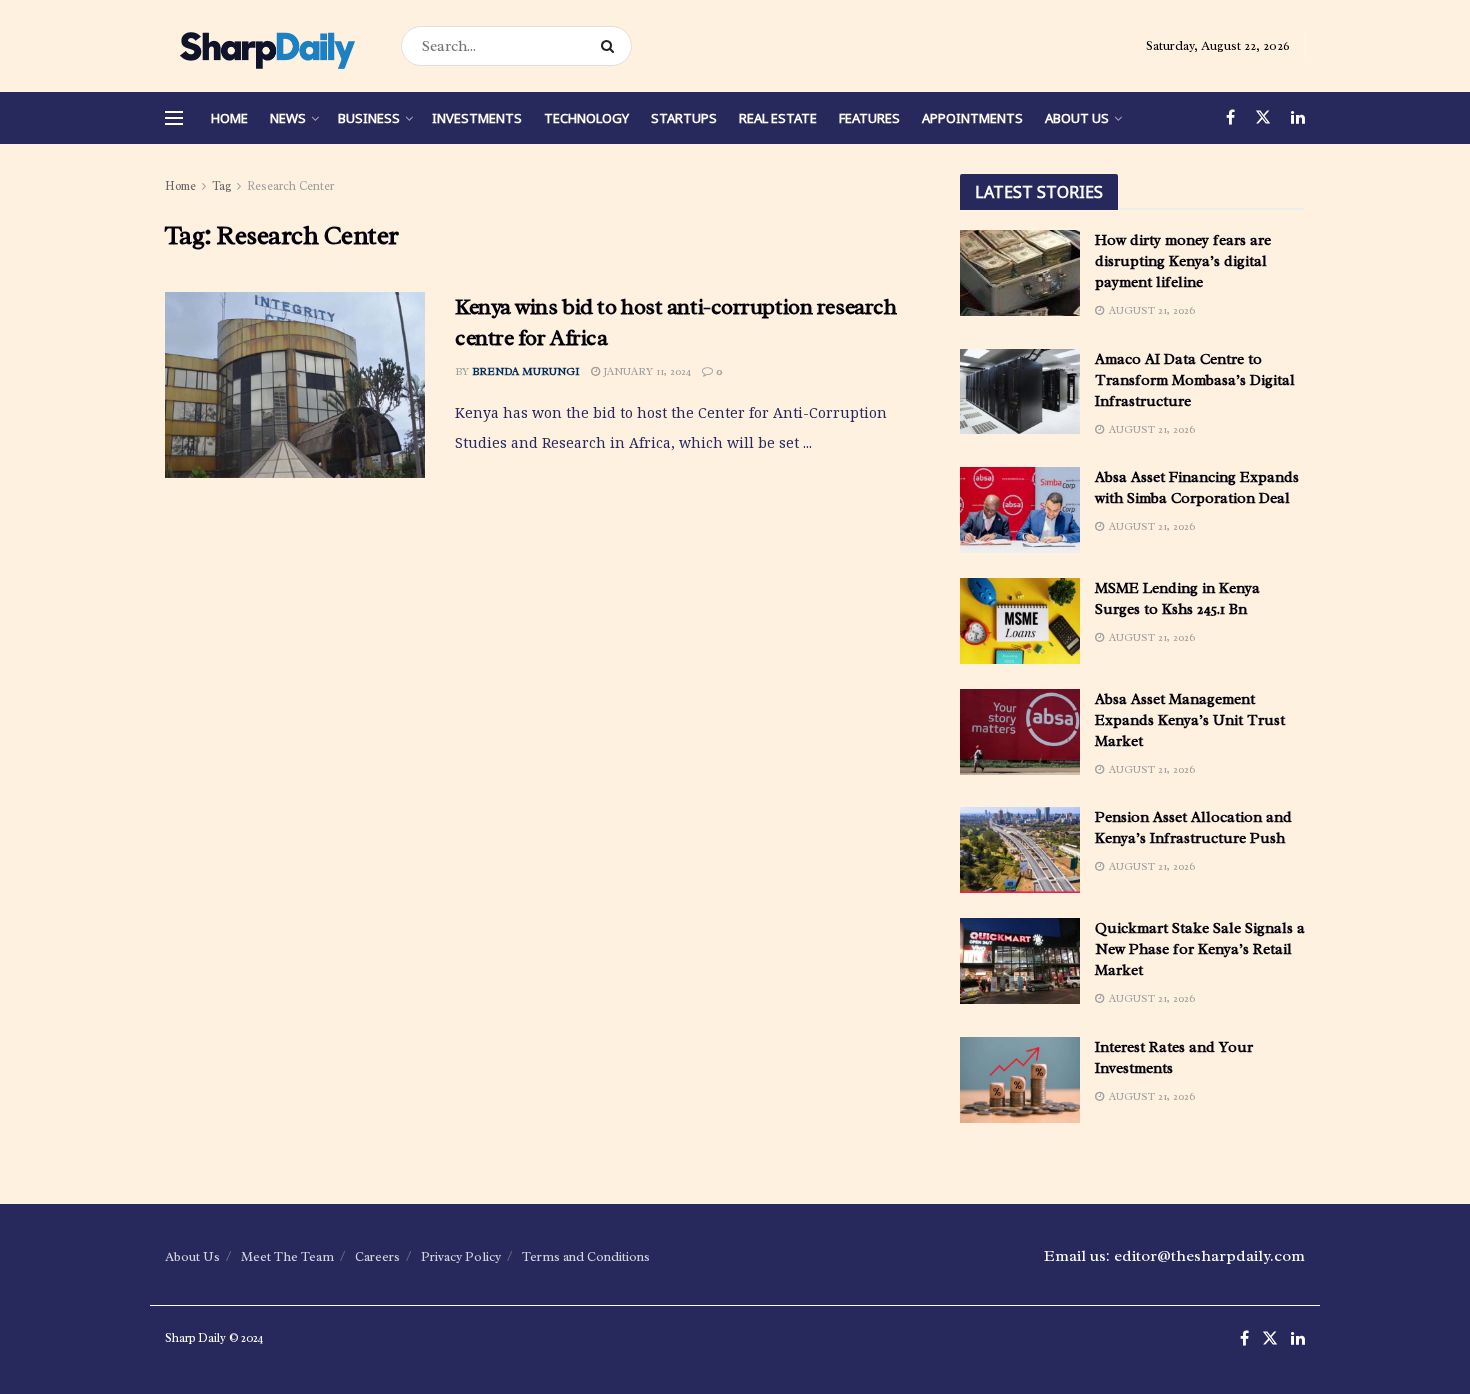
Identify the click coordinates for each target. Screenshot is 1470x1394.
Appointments (972, 118)
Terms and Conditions (586, 1256)
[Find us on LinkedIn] (1298, 118)
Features (869, 118)
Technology (586, 118)
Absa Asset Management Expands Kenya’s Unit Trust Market (1190, 720)
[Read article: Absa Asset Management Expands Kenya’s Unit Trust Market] (1020, 732)
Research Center (290, 186)
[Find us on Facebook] (1230, 118)
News (288, 118)
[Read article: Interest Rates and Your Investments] (1020, 1080)
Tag (221, 186)
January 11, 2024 (645, 371)
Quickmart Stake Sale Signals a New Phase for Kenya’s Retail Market (1200, 949)
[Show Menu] (174, 118)
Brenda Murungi (526, 371)
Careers (377, 1256)
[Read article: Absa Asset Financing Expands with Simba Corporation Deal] (1020, 510)
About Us (1077, 118)
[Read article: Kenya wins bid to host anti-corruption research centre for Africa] (295, 385)
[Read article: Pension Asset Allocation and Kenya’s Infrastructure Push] (1020, 850)
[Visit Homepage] (265, 46)
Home (229, 118)
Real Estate (778, 118)
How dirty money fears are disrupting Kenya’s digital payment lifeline (1183, 261)
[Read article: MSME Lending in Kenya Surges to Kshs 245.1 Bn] (1020, 621)
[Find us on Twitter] (1263, 118)
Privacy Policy (461, 1256)
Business (369, 118)
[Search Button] (611, 46)
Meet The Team (287, 1256)
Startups (684, 118)
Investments (477, 118)
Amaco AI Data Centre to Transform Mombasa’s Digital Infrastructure (1195, 380)
